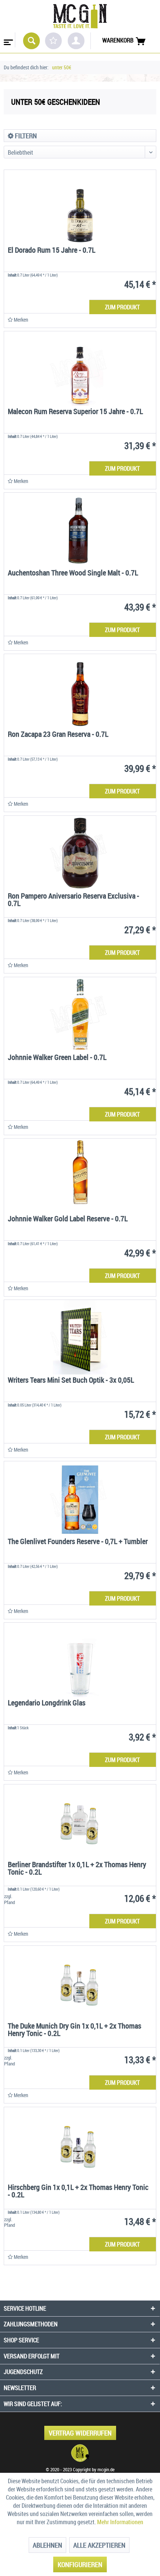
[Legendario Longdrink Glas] (80, 1660)
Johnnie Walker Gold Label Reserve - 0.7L (68, 1219)
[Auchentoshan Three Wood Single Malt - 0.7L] (80, 530)
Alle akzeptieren (99, 2545)
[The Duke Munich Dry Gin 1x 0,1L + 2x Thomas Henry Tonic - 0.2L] (80, 1983)
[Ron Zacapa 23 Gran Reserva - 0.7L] (80, 691)
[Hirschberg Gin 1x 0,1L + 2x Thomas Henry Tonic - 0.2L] (80, 2144)
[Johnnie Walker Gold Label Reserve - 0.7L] (80, 1176)
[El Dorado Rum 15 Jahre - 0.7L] (80, 207)
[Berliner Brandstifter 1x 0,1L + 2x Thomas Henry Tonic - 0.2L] (80, 1822)
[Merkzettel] (53, 41)
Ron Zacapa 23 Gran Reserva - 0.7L (58, 735)
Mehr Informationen (120, 2522)
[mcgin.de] (80, 2453)
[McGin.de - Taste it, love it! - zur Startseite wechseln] (80, 16)
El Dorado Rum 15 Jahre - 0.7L (52, 251)
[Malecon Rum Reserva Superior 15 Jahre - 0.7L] (80, 369)
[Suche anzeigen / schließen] (31, 41)
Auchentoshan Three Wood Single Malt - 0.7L (73, 573)
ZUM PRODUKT (122, 307)
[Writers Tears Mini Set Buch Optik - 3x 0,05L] (80, 1337)
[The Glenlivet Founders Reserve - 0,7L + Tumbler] (80, 1499)
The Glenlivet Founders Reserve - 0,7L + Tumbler (78, 1542)
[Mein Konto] (76, 41)
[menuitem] (8, 40)
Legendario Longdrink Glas (47, 1703)
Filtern (25, 136)
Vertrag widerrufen (80, 2433)
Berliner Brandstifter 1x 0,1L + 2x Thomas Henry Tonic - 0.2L (77, 1869)
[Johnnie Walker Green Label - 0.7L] (80, 1014)
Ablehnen (47, 2545)
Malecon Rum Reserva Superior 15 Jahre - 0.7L (75, 412)
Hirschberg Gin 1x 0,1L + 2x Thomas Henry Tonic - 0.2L (78, 2192)
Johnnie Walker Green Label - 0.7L (57, 1058)
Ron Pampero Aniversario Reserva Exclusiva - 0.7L (73, 900)
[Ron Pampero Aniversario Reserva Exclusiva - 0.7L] (80, 853)
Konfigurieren (80, 2564)
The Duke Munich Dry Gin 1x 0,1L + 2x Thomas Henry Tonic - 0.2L (75, 2030)
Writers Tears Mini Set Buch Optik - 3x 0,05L (71, 1381)
